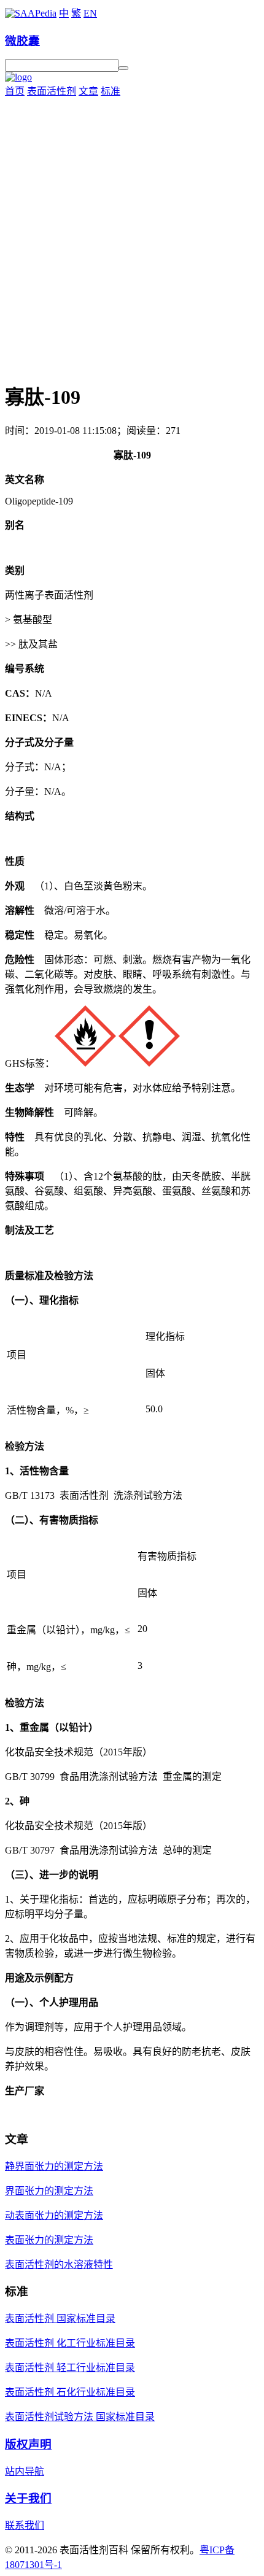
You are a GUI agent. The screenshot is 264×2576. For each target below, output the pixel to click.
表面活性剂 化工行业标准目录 (70, 2343)
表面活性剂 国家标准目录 (60, 2319)
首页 (15, 91)
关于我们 (28, 2498)
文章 (88, 91)
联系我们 (25, 2525)
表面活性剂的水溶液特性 (59, 2265)
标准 (111, 91)
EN (90, 13)
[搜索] (123, 68)
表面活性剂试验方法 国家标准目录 (80, 2417)
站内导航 (25, 2471)
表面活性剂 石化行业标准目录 (70, 2392)
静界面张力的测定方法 (54, 2166)
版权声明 (28, 2444)
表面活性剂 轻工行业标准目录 (70, 2368)
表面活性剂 (52, 91)
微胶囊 (22, 41)
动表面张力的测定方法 (54, 2215)
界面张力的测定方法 (49, 2191)
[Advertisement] (132, 236)
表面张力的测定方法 (49, 2240)
